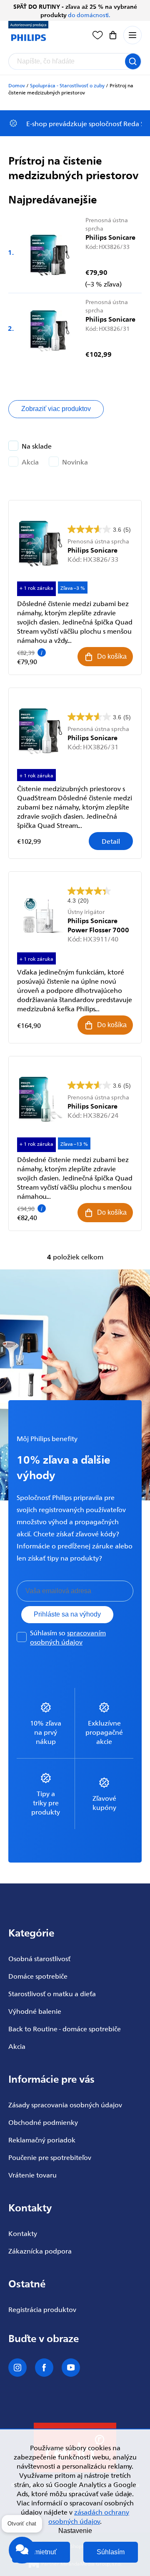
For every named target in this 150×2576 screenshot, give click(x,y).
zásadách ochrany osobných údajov (89, 2516)
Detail (111, 841)
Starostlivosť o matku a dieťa (52, 1993)
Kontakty (23, 2233)
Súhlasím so (68, 1637)
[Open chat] (22, 2554)
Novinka (75, 462)
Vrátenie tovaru (32, 2175)
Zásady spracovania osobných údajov (65, 2104)
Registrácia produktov (42, 2309)
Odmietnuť (41, 2552)
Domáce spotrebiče (38, 1976)
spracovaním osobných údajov (68, 1637)
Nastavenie (75, 2531)
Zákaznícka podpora (40, 2251)
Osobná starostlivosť (39, 1958)
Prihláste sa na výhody (67, 1614)
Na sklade (37, 446)
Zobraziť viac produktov (56, 409)
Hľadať (133, 61)
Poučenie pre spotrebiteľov (50, 2157)
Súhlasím (111, 2552)
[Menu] (132, 35)
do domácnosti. (89, 15)
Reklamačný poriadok (42, 2139)
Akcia (30, 462)
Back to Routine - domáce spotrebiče (65, 2028)
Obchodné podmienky (43, 2122)
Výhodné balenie (35, 2011)
